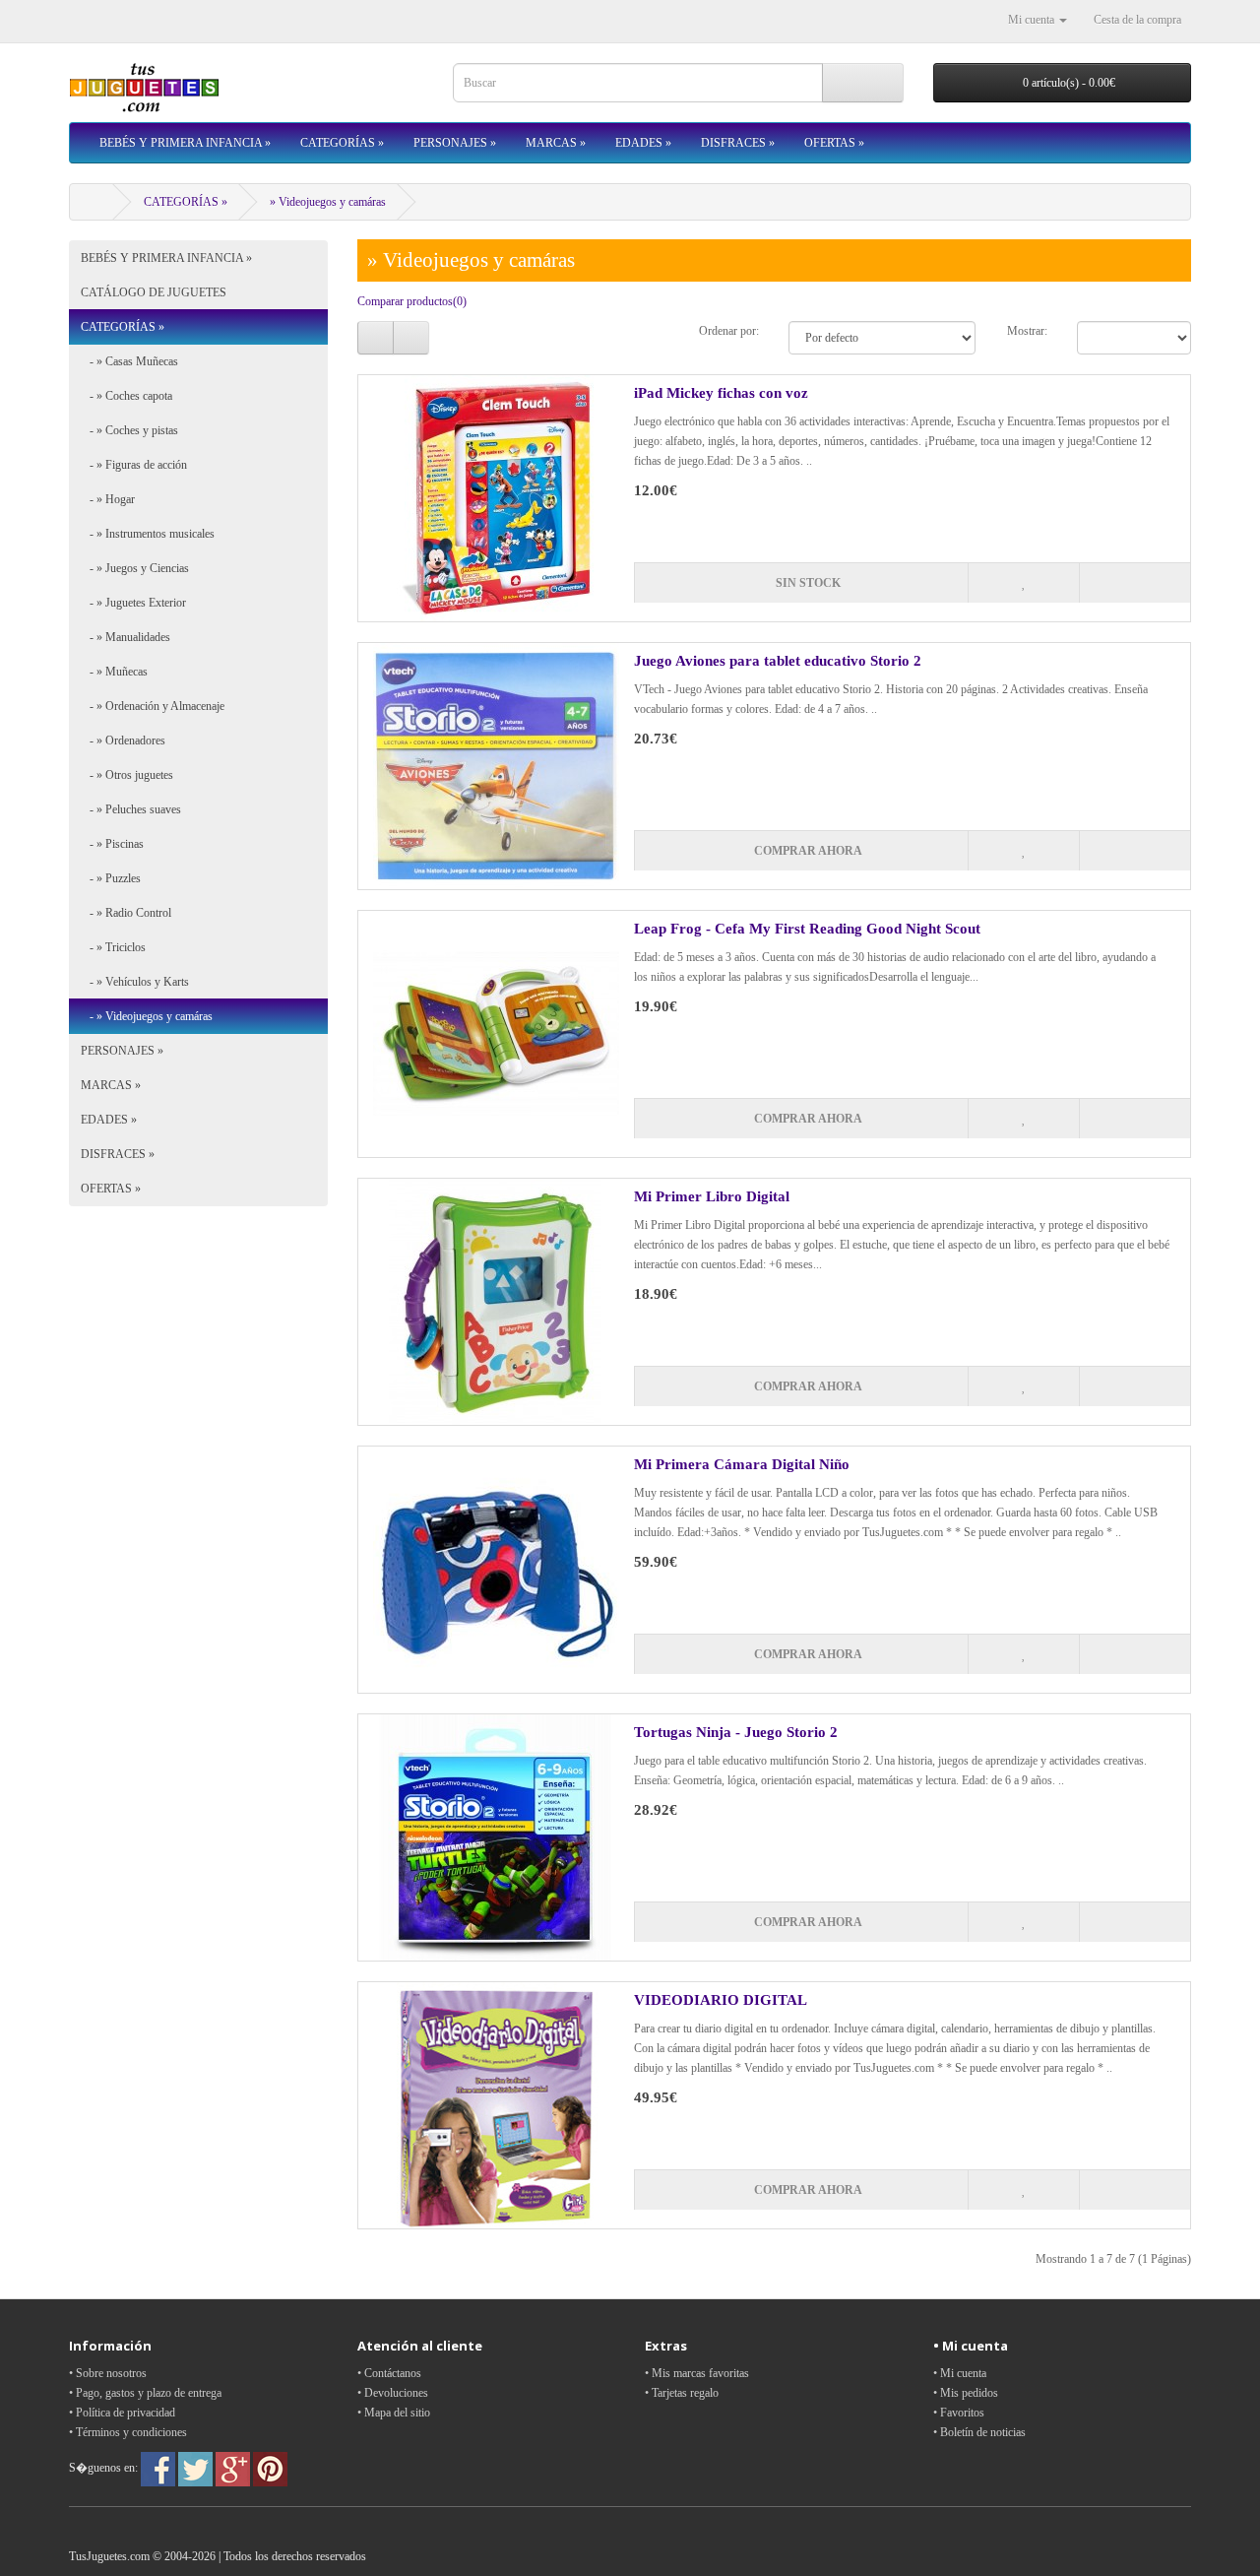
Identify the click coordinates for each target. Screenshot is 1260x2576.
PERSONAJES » (455, 143)
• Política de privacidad (122, 2413)
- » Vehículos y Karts (135, 982)
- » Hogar (108, 499)
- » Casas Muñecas (129, 361)
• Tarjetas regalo (682, 2393)
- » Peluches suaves (131, 809)
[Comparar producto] (1134, 583)
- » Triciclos (113, 947)
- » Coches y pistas (129, 430)
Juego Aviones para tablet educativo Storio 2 (778, 661)
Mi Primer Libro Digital (712, 1196)
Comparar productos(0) (412, 301)
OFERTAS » (834, 143)
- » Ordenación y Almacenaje (153, 706)
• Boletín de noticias (979, 2432)
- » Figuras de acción (134, 465)
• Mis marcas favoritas (697, 2373)
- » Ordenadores (123, 741)
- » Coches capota (126, 396)
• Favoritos (959, 2413)
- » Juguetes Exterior (133, 603)
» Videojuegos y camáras (328, 202)
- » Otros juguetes (127, 775)
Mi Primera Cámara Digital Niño (742, 1464)
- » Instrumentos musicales (148, 534)
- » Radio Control (126, 913)
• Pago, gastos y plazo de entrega (145, 2393)
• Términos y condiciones (128, 2432)
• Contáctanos (389, 2373)
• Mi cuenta (960, 2373)
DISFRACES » (738, 143)
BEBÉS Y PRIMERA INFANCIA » (185, 143)
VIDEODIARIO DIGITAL (721, 2000)
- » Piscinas (112, 844)
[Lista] (376, 338)
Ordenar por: (729, 331)
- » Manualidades (126, 637)
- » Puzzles (111, 878)
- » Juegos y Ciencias (135, 568)
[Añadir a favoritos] (1023, 583)
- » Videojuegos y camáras (147, 1016)
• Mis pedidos (966, 2393)
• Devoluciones (393, 2393)
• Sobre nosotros (108, 2373)
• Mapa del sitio (394, 2413)
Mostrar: (1027, 331)
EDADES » (643, 143)
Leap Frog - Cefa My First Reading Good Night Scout (807, 929)
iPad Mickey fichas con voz (721, 393)
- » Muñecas (114, 672)
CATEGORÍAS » (342, 143)
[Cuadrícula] (411, 338)
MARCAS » (556, 143)
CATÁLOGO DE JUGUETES (154, 292)
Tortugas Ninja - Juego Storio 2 (736, 1732)
